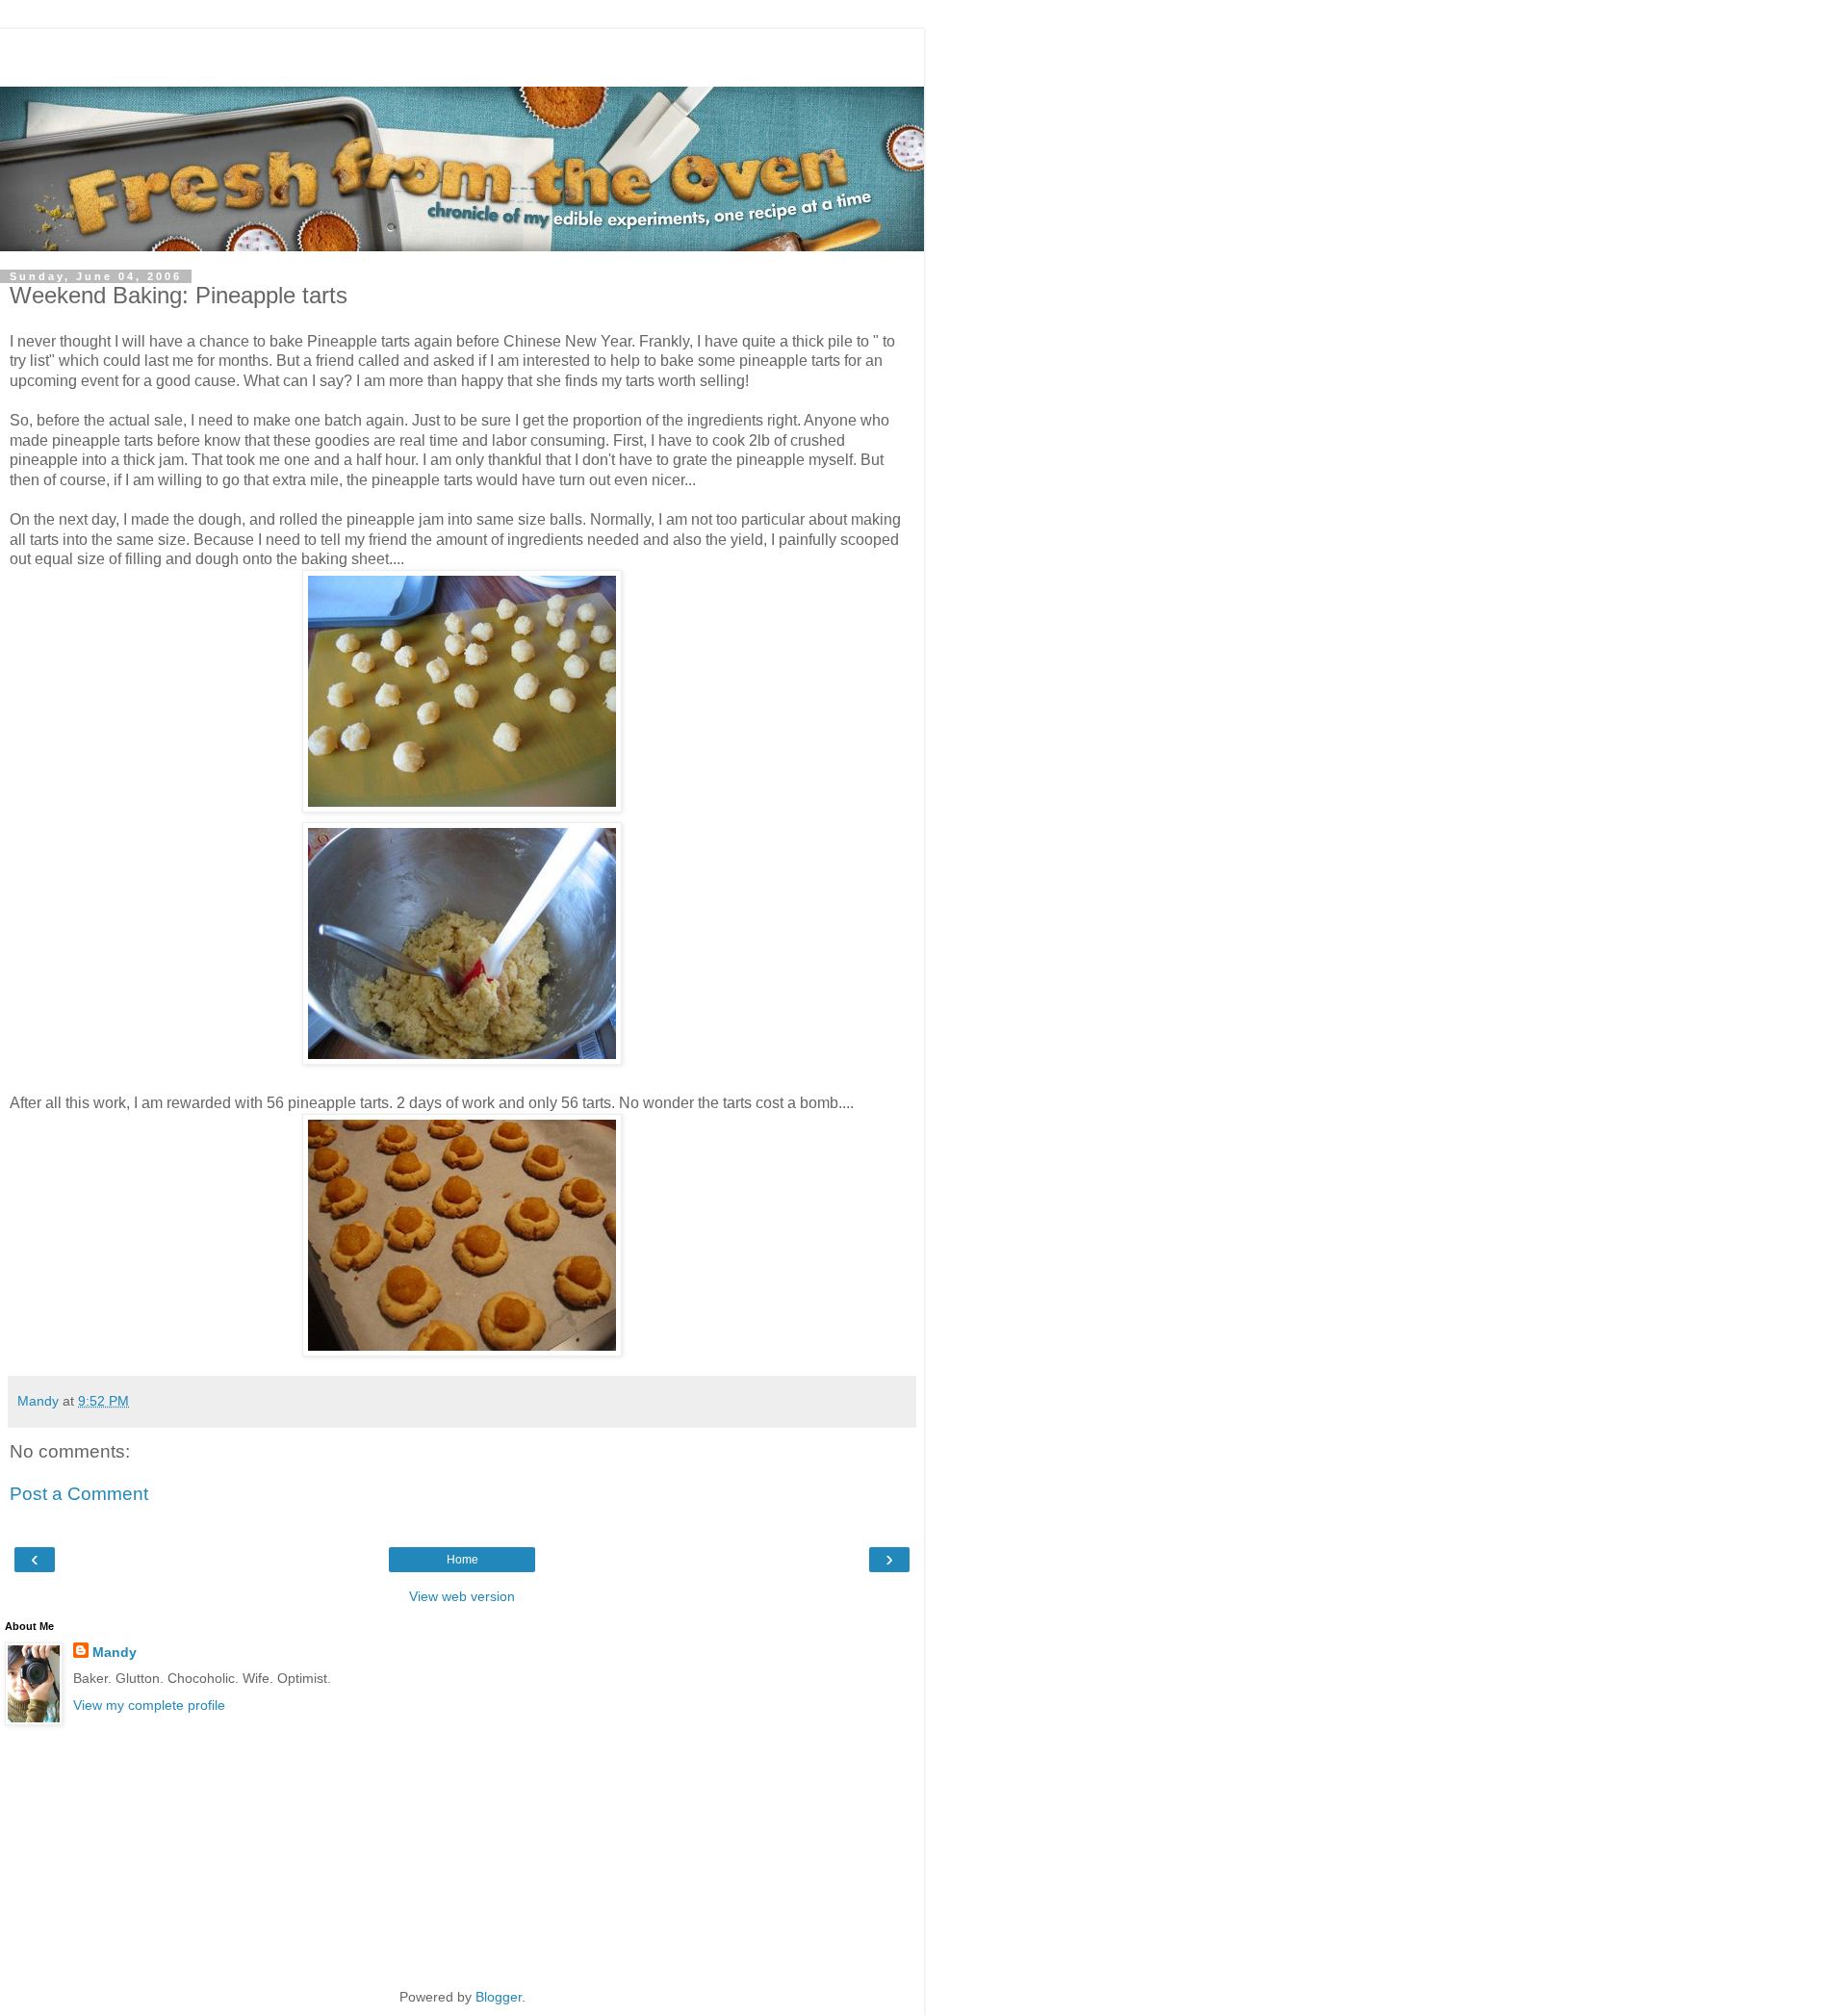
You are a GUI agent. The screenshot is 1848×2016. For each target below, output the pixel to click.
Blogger (499, 1997)
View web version (462, 1596)
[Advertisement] (462, 53)
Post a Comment (79, 1494)
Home (462, 1560)
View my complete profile (149, 1705)
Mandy (115, 1652)
